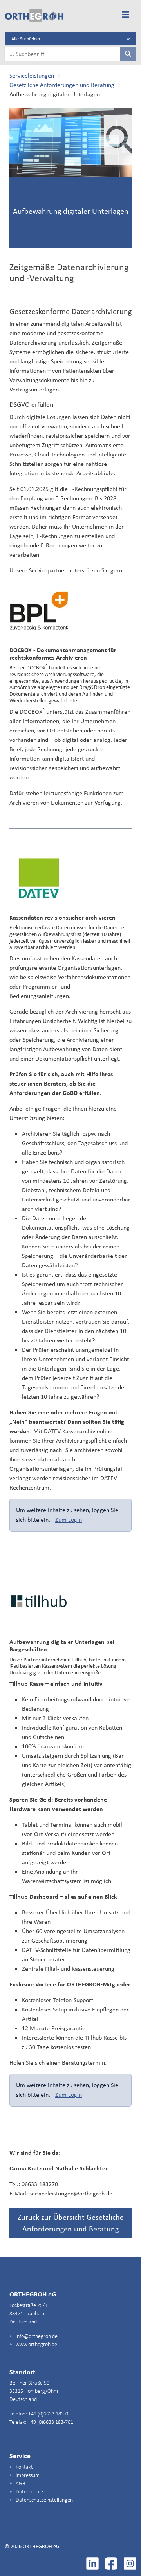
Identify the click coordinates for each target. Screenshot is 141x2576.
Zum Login (69, 1520)
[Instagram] (130, 2563)
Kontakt (24, 2467)
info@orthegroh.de (36, 2337)
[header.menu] (126, 15)
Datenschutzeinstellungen (44, 2500)
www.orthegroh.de (36, 2345)
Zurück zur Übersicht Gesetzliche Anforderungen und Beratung (71, 2223)
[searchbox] (62, 54)
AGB (20, 2484)
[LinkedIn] (92, 2563)
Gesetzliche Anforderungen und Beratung (62, 85)
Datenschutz (29, 2492)
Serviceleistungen (32, 75)
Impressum (27, 2476)
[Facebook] (111, 2563)
